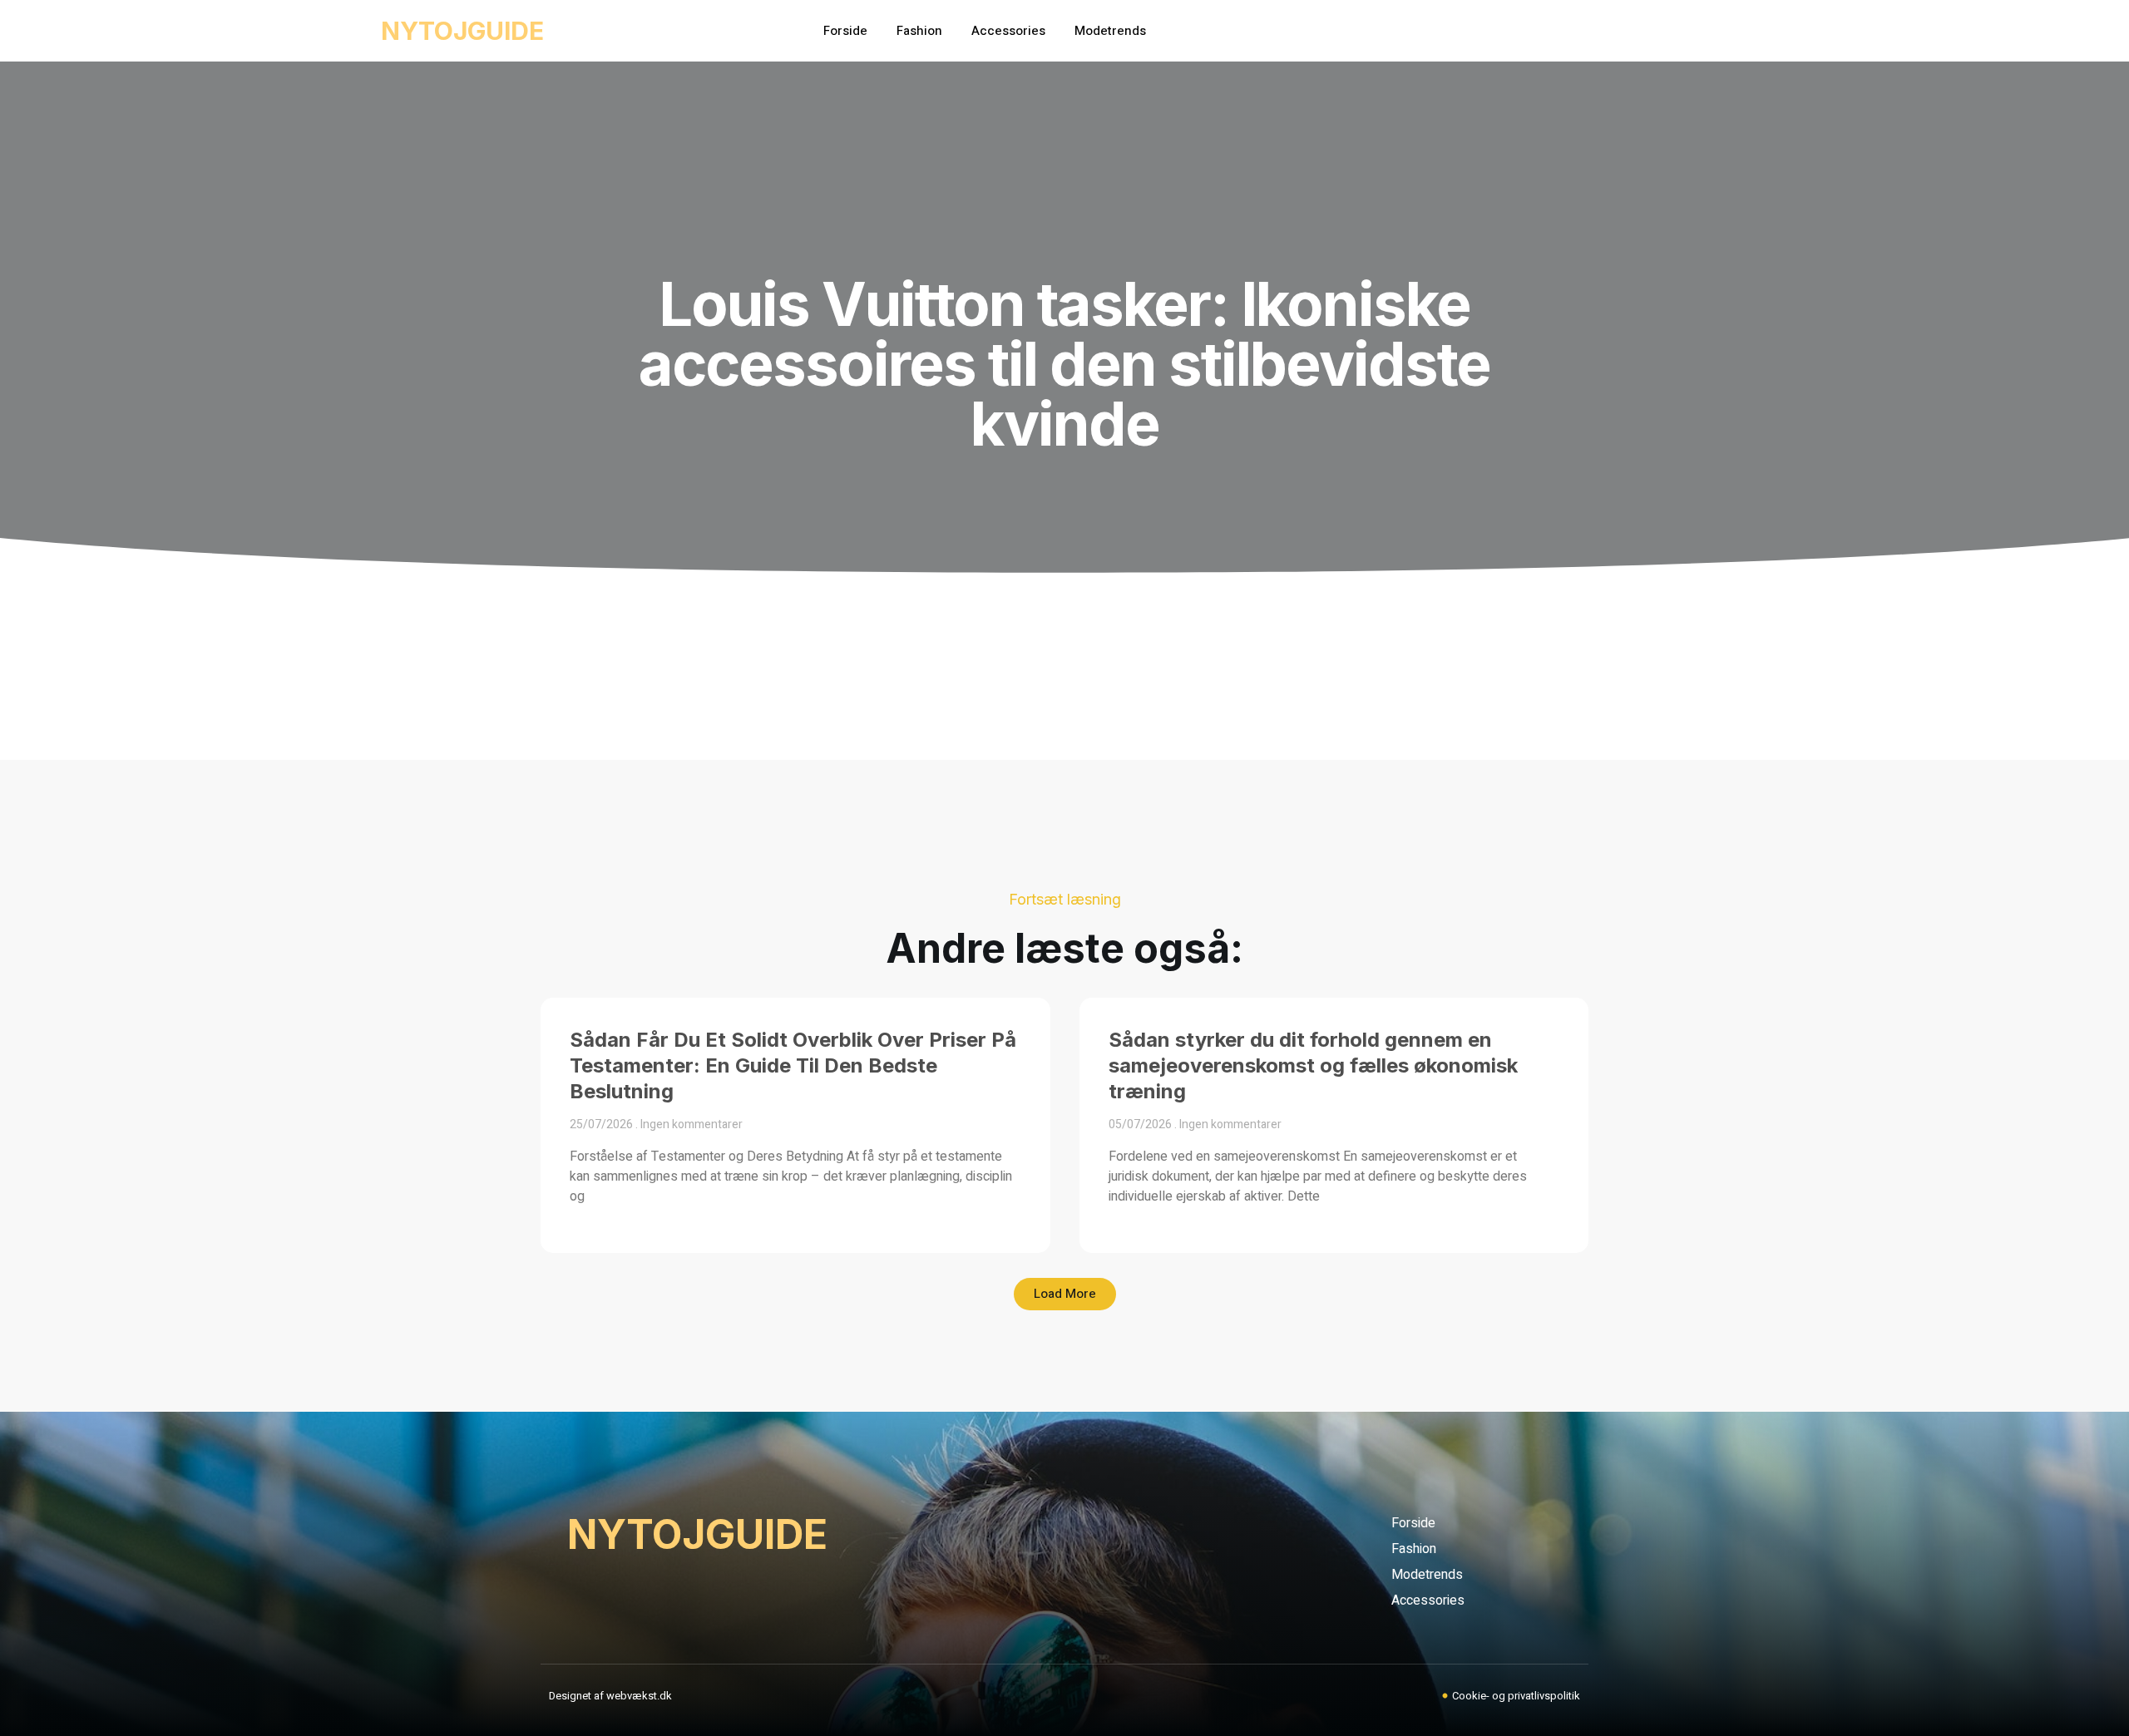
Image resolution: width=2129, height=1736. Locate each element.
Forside (845, 31)
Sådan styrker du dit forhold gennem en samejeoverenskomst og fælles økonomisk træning (1313, 1065)
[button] (1065, 1294)
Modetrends (1110, 31)
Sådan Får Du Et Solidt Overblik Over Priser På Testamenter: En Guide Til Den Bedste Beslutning (793, 1065)
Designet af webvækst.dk (610, 1696)
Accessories (1008, 31)
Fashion (919, 31)
